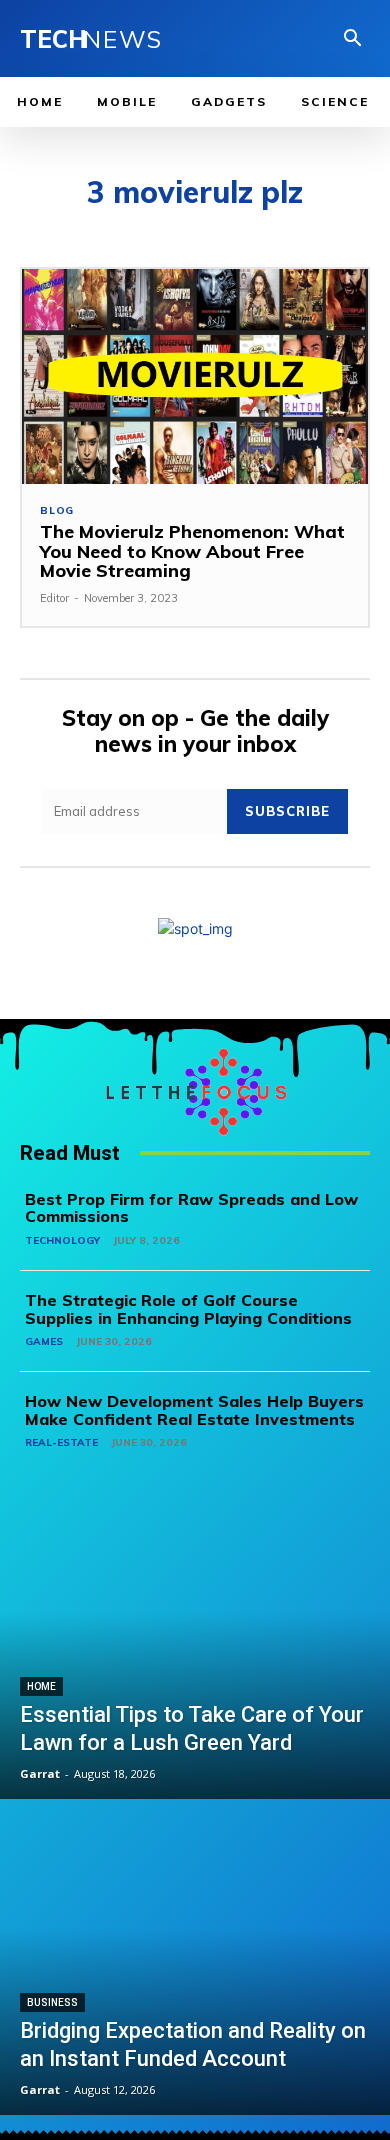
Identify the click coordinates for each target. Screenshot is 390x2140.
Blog (57, 511)
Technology (62, 1240)
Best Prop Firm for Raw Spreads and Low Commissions (191, 1208)
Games (44, 1341)
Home (41, 1686)
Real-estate (61, 1442)
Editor (54, 598)
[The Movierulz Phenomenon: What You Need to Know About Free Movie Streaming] (195, 376)
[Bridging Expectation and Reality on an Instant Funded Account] (195, 1959)
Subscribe (287, 811)
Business (52, 2002)
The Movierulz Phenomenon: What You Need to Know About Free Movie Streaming (192, 551)
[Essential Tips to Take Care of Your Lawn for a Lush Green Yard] (195, 1643)
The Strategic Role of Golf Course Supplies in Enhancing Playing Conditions (188, 1309)
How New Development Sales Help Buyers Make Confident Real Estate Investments (194, 1410)
